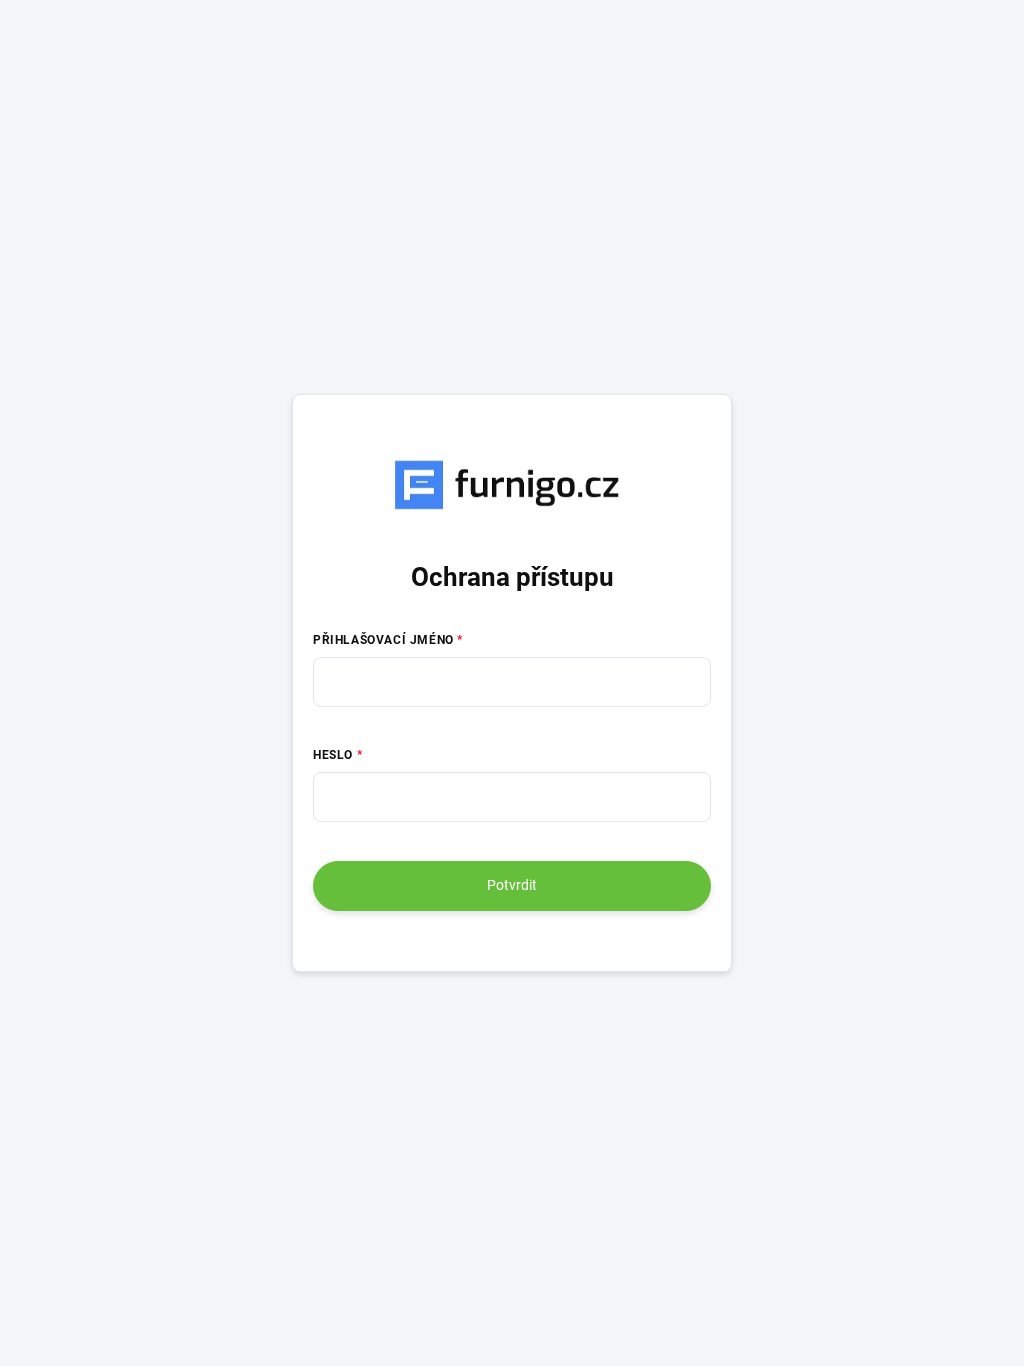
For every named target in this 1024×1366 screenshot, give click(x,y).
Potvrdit (512, 885)
